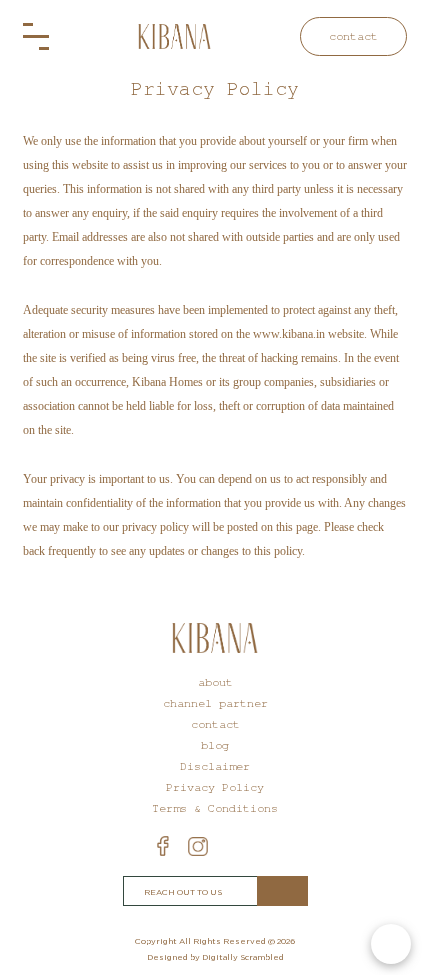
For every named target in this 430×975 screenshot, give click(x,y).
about (215, 682)
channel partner (215, 703)
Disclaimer (215, 766)
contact (353, 36)
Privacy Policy (215, 787)
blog (215, 745)
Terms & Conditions (215, 808)
